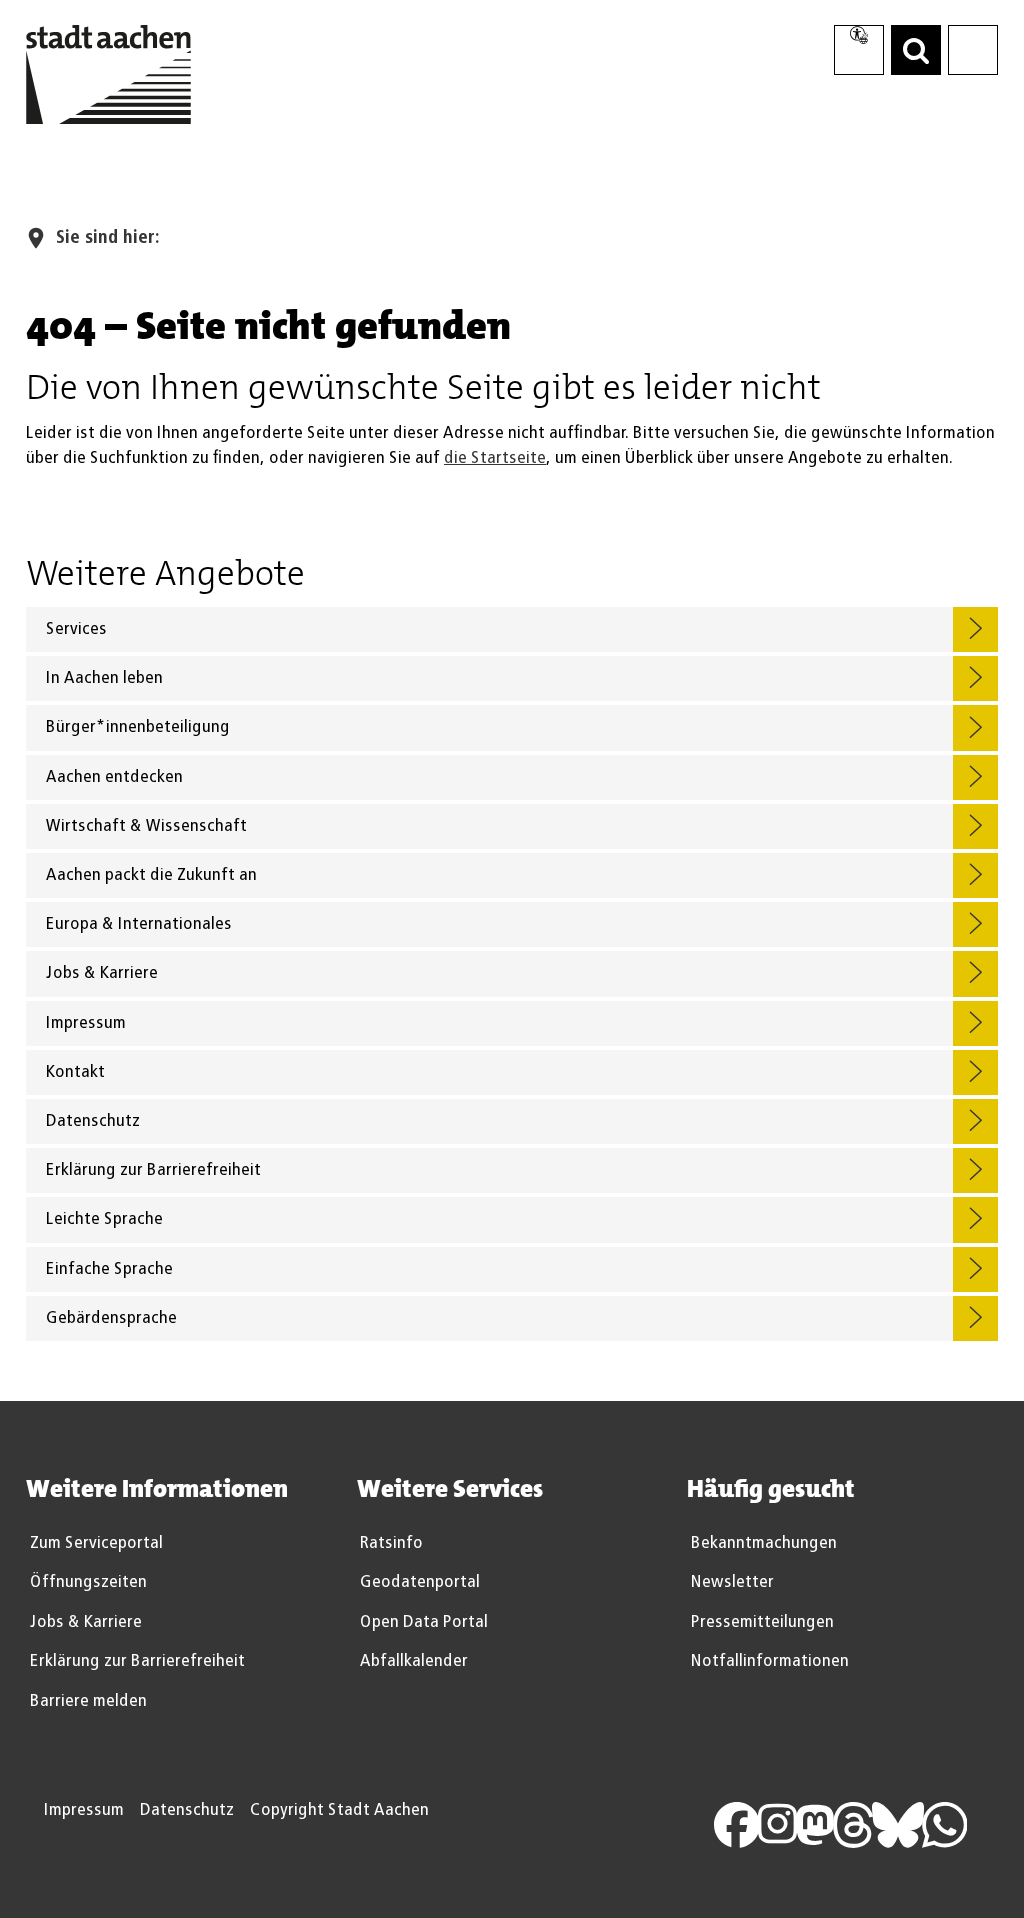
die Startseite (495, 458)
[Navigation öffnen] (973, 50)
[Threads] (864, 1823)
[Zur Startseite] (108, 79)
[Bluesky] (909, 1823)
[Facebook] (747, 1823)
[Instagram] (788, 1823)
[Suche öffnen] (916, 50)
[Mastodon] (826, 1823)
